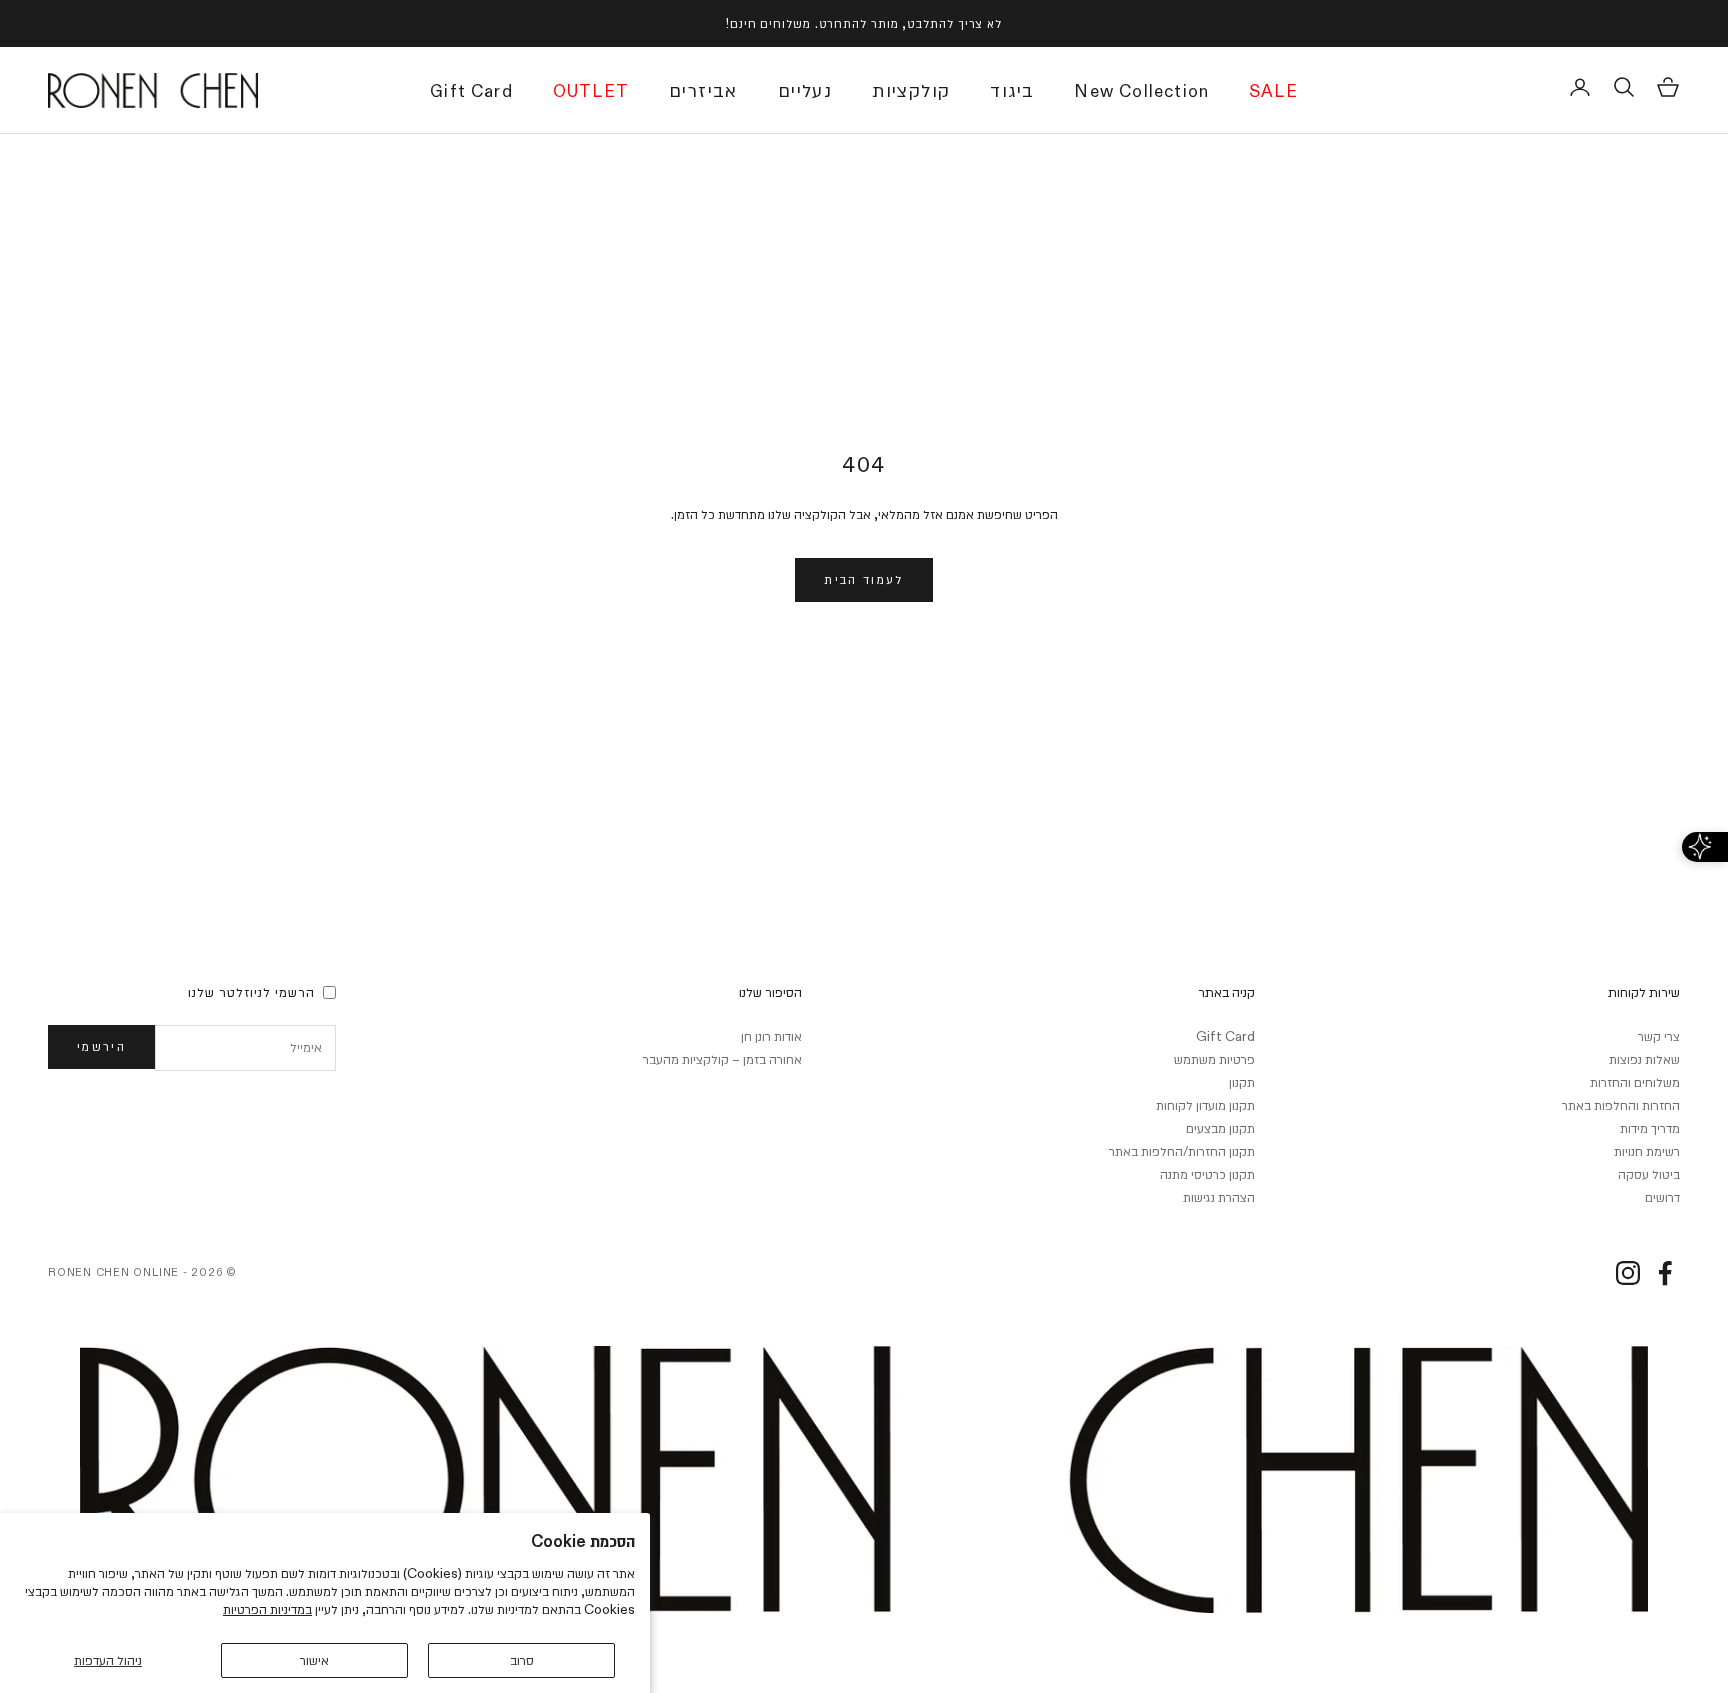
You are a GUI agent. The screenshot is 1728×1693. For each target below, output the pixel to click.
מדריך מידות (1650, 1128)
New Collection (1141, 93)
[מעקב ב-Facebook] (1665, 1273)
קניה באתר (1226, 992)
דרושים (1662, 1197)
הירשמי (101, 1046)
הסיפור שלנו (770, 992)
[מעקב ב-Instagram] (1628, 1273)
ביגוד (1012, 91)
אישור (314, 1660)
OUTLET (591, 93)
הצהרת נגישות (1219, 1197)
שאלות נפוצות (1644, 1059)
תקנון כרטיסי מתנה (1207, 1174)
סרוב (522, 1660)
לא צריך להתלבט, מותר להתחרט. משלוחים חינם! (864, 23)
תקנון (1242, 1082)
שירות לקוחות (1644, 992)
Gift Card (471, 93)
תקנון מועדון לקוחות (1205, 1105)
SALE (1273, 93)
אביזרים (703, 91)
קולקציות (911, 91)
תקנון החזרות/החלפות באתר (1182, 1151)
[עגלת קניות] (1668, 87)
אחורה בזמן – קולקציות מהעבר (722, 1059)
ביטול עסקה (1649, 1174)
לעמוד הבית (863, 579)
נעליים (805, 91)
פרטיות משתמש (1214, 1059)
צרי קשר (1659, 1036)
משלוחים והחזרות (1635, 1082)
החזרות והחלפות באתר (1621, 1105)
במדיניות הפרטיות (267, 1609)
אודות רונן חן (771, 1036)
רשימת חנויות (1647, 1151)
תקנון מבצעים (1220, 1128)
